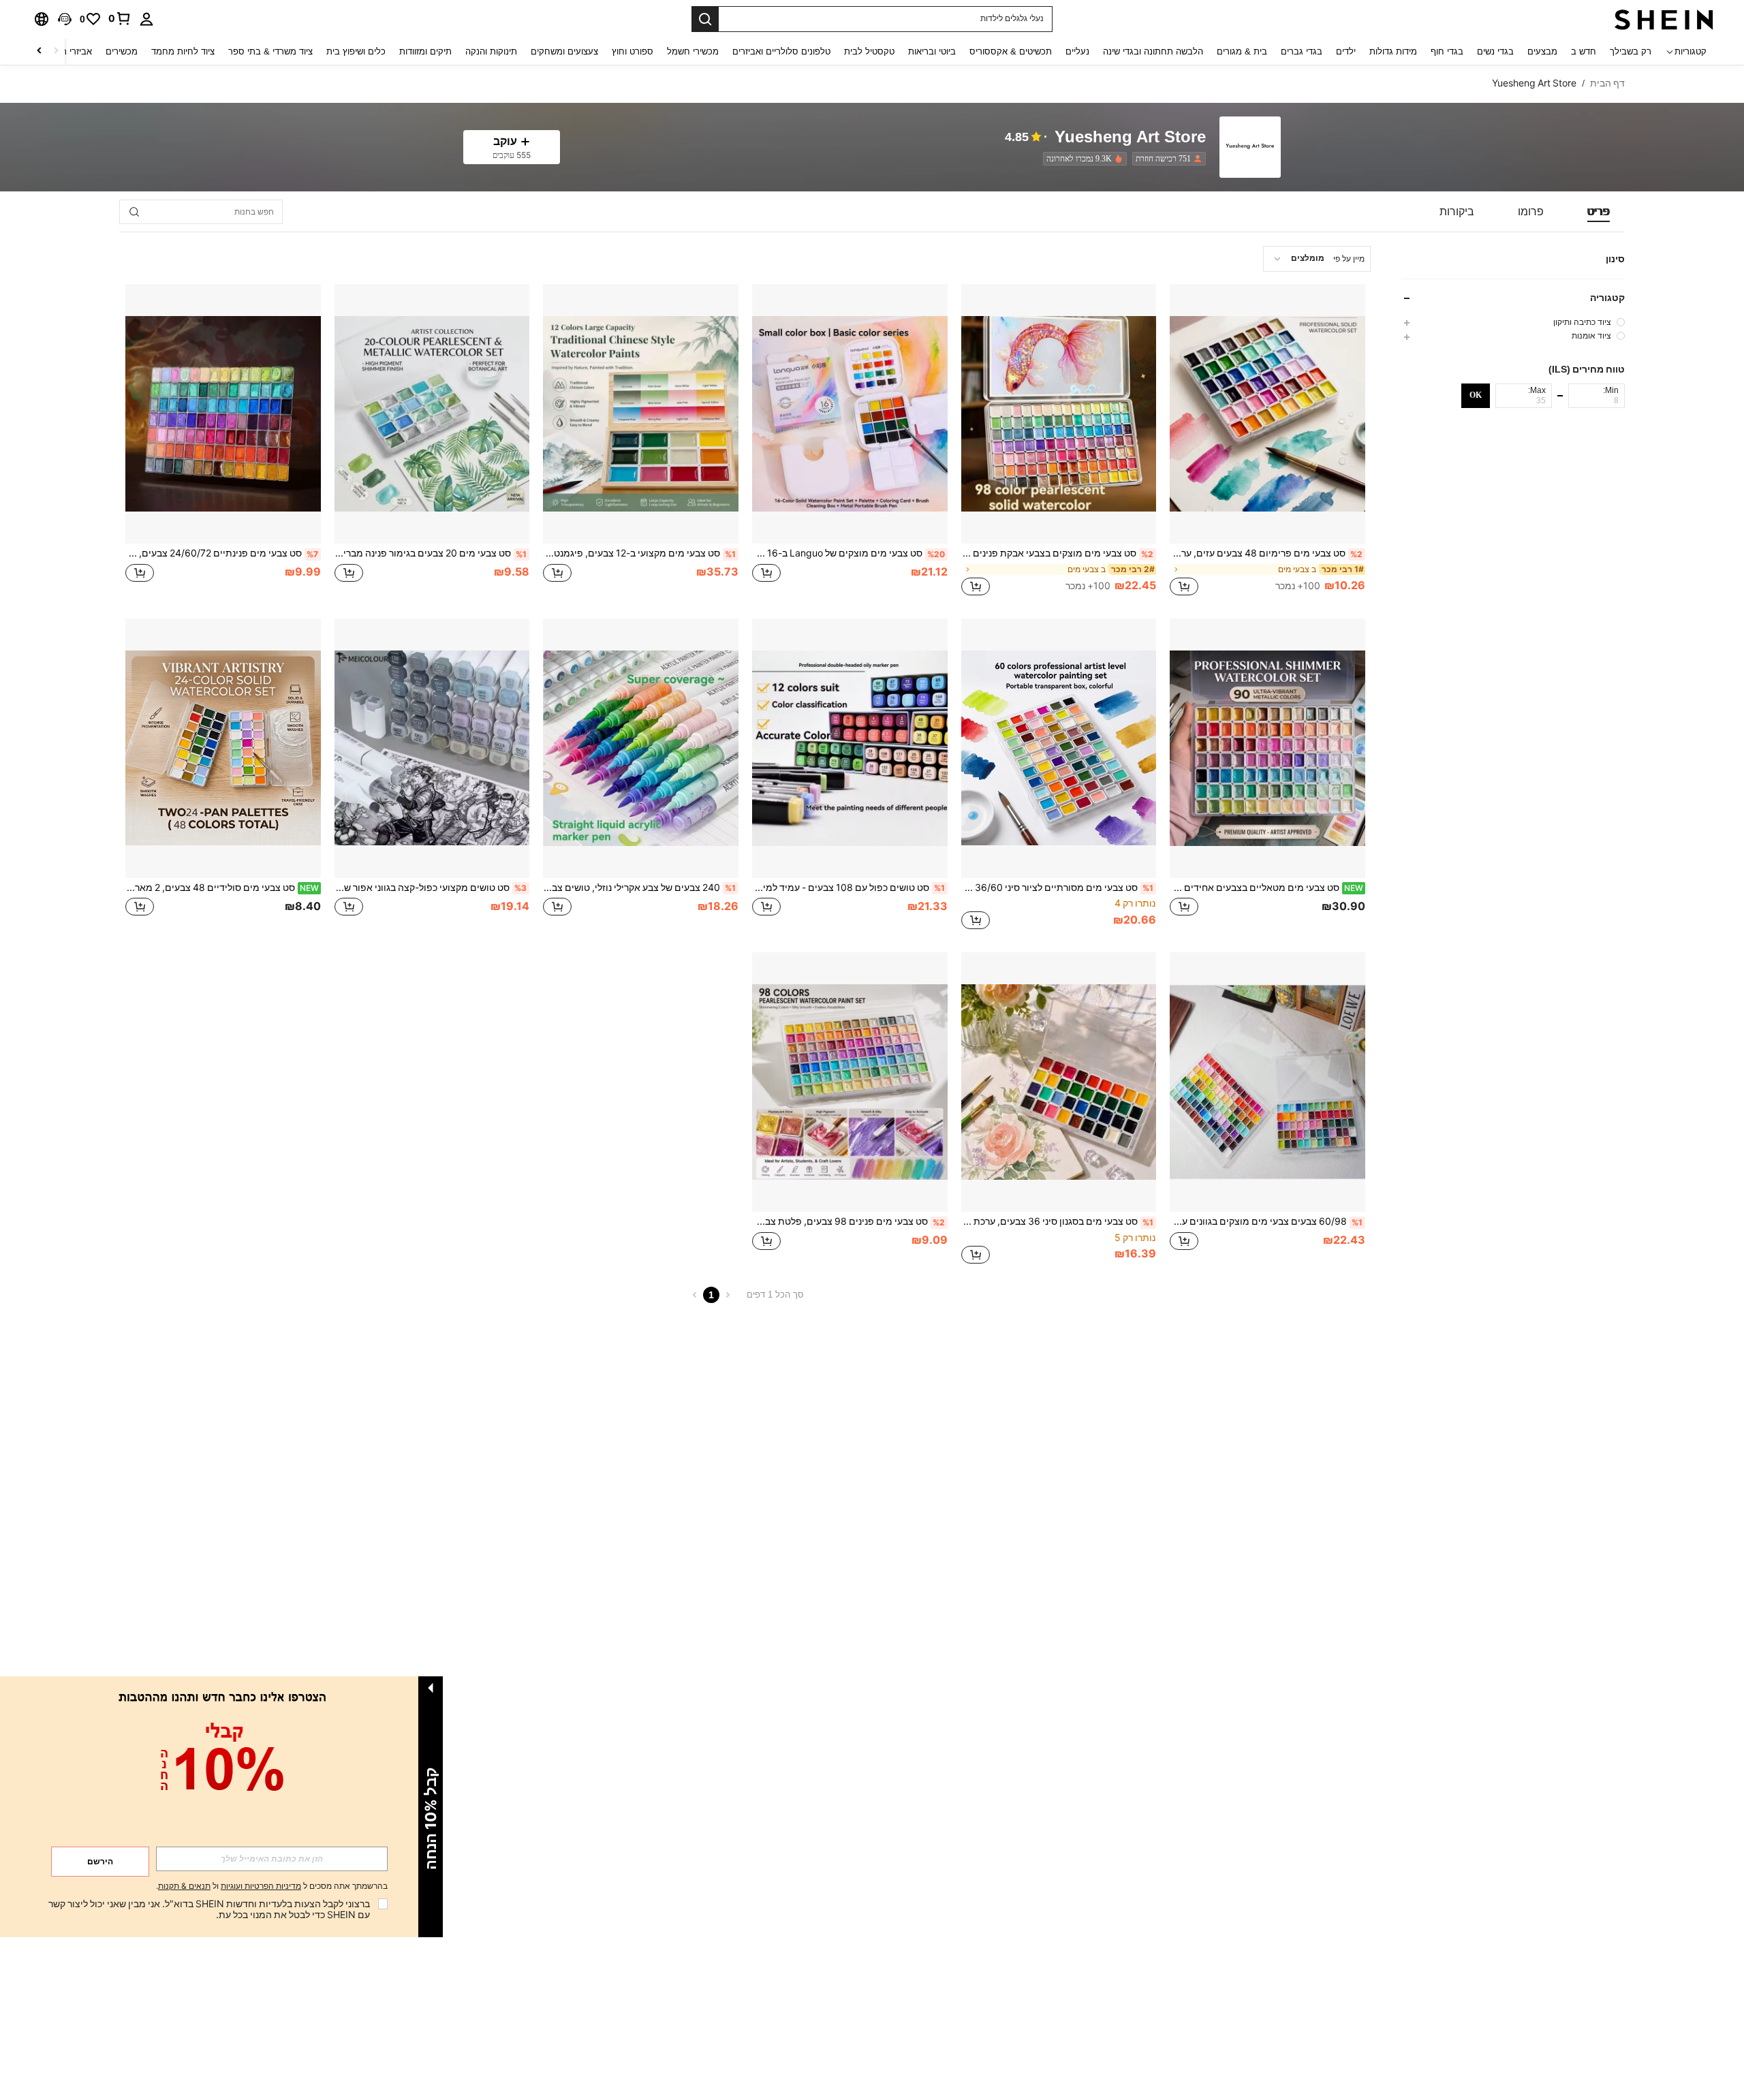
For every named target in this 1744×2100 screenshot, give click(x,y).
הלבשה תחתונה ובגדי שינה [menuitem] (1153, 51)
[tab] (1599, 212)
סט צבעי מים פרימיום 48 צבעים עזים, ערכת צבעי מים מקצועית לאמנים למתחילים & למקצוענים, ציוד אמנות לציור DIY (1266, 553)
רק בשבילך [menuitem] (1631, 51)
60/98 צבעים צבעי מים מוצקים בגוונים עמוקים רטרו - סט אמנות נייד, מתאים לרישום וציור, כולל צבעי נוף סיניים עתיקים (1266, 1221)
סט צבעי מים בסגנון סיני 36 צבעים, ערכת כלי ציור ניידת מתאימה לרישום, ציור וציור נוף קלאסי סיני (1058, 1221)
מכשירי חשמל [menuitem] (693, 51)
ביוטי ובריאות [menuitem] (932, 51)
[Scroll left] (56, 51)
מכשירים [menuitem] (122, 51)
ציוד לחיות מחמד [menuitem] (183, 51)
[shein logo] (1664, 19)
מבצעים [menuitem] (1542, 51)
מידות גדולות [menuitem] (1393, 51)
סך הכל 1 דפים (775, 1295)
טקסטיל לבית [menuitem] (869, 51)
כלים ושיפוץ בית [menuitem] (356, 51)
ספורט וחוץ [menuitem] (633, 51)
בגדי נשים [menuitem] (1495, 51)
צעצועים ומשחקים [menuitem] (564, 51)
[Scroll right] (40, 51)
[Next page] (695, 1295)
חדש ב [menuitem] (1584, 51)
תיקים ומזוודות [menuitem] (425, 51)
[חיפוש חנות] (134, 212)
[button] (65, 19)
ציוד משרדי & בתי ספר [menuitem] (270, 51)
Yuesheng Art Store (1130, 137)
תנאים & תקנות (184, 1886)
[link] (120, 18)
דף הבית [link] (1607, 83)
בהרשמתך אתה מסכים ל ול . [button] (272, 1886)
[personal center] (146, 19)
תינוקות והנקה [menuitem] (491, 51)
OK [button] (1476, 395)
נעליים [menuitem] (1077, 51)
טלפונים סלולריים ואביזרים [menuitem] (781, 51)
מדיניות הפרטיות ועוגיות (261, 1886)
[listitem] (1166, 159)
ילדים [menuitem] (1346, 51)
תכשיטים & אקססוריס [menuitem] (1011, 51)
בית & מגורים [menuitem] (1242, 51)
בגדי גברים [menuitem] (1302, 51)
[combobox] (1317, 259)
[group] (1513, 322)
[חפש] (705, 19)
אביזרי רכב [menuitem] (72, 51)
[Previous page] (728, 1295)
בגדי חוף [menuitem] (1447, 51)
